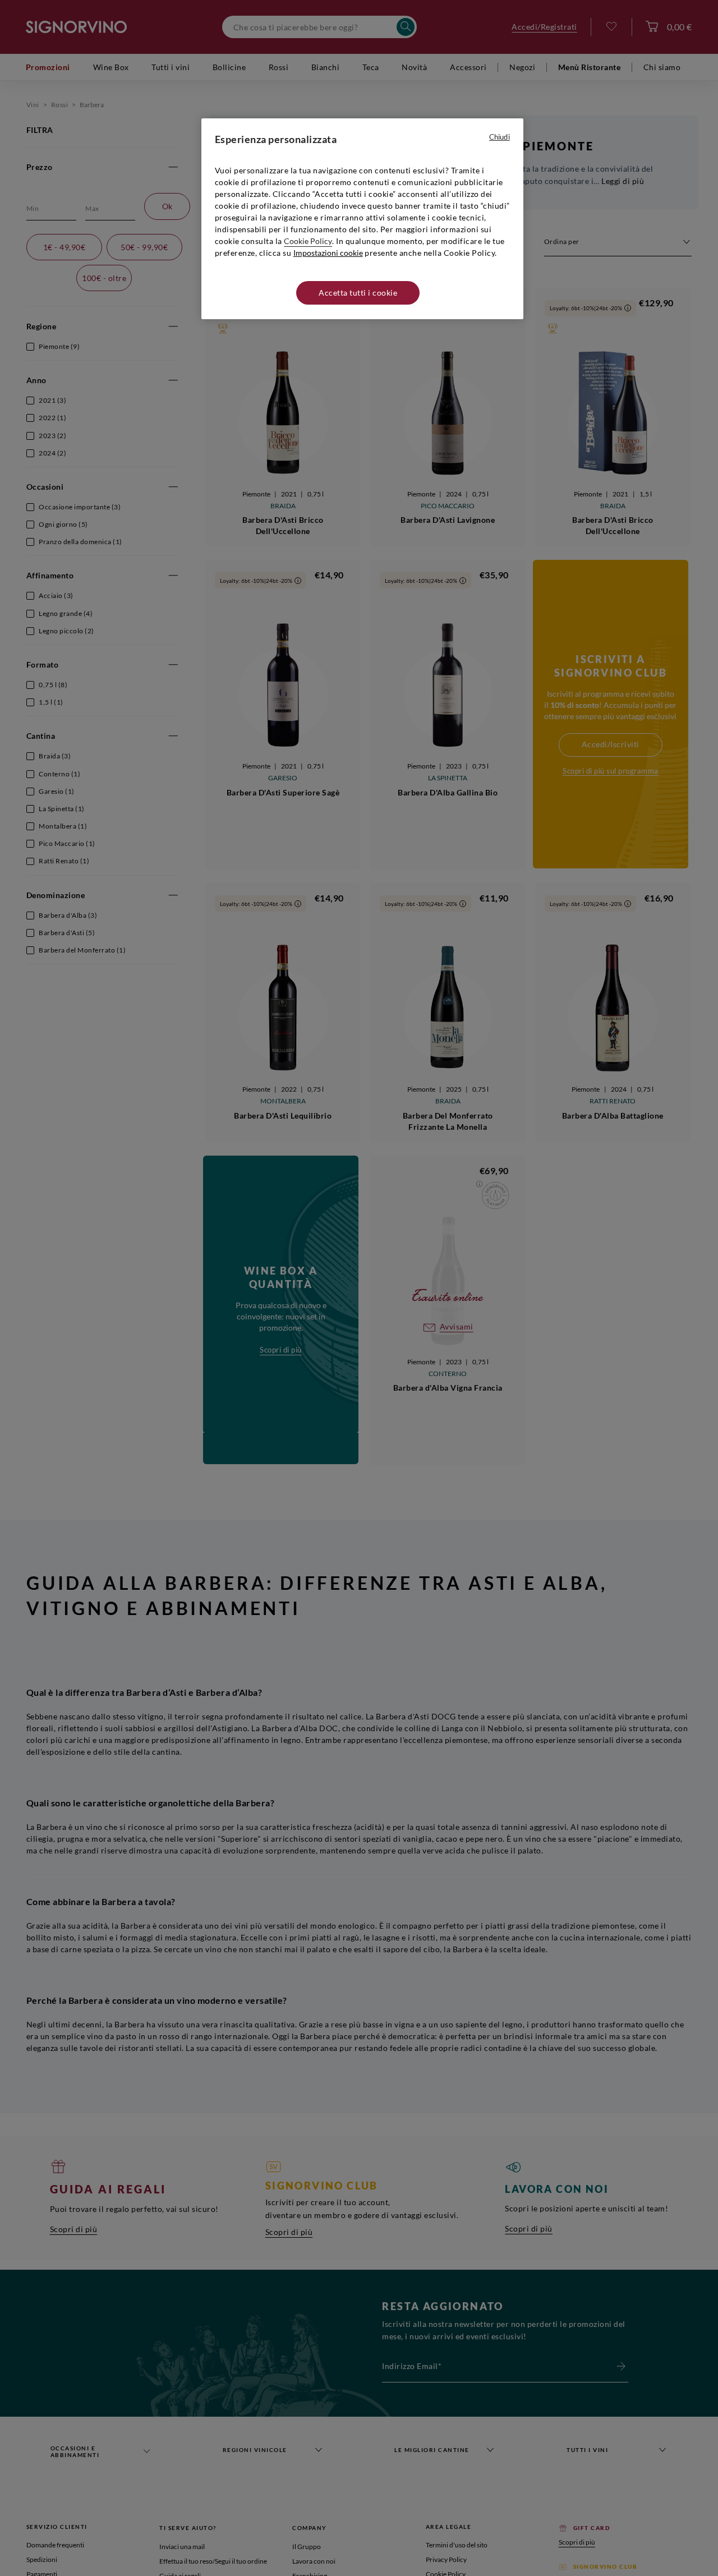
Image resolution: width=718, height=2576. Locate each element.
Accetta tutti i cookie (358, 293)
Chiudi (500, 137)
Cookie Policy (308, 241)
